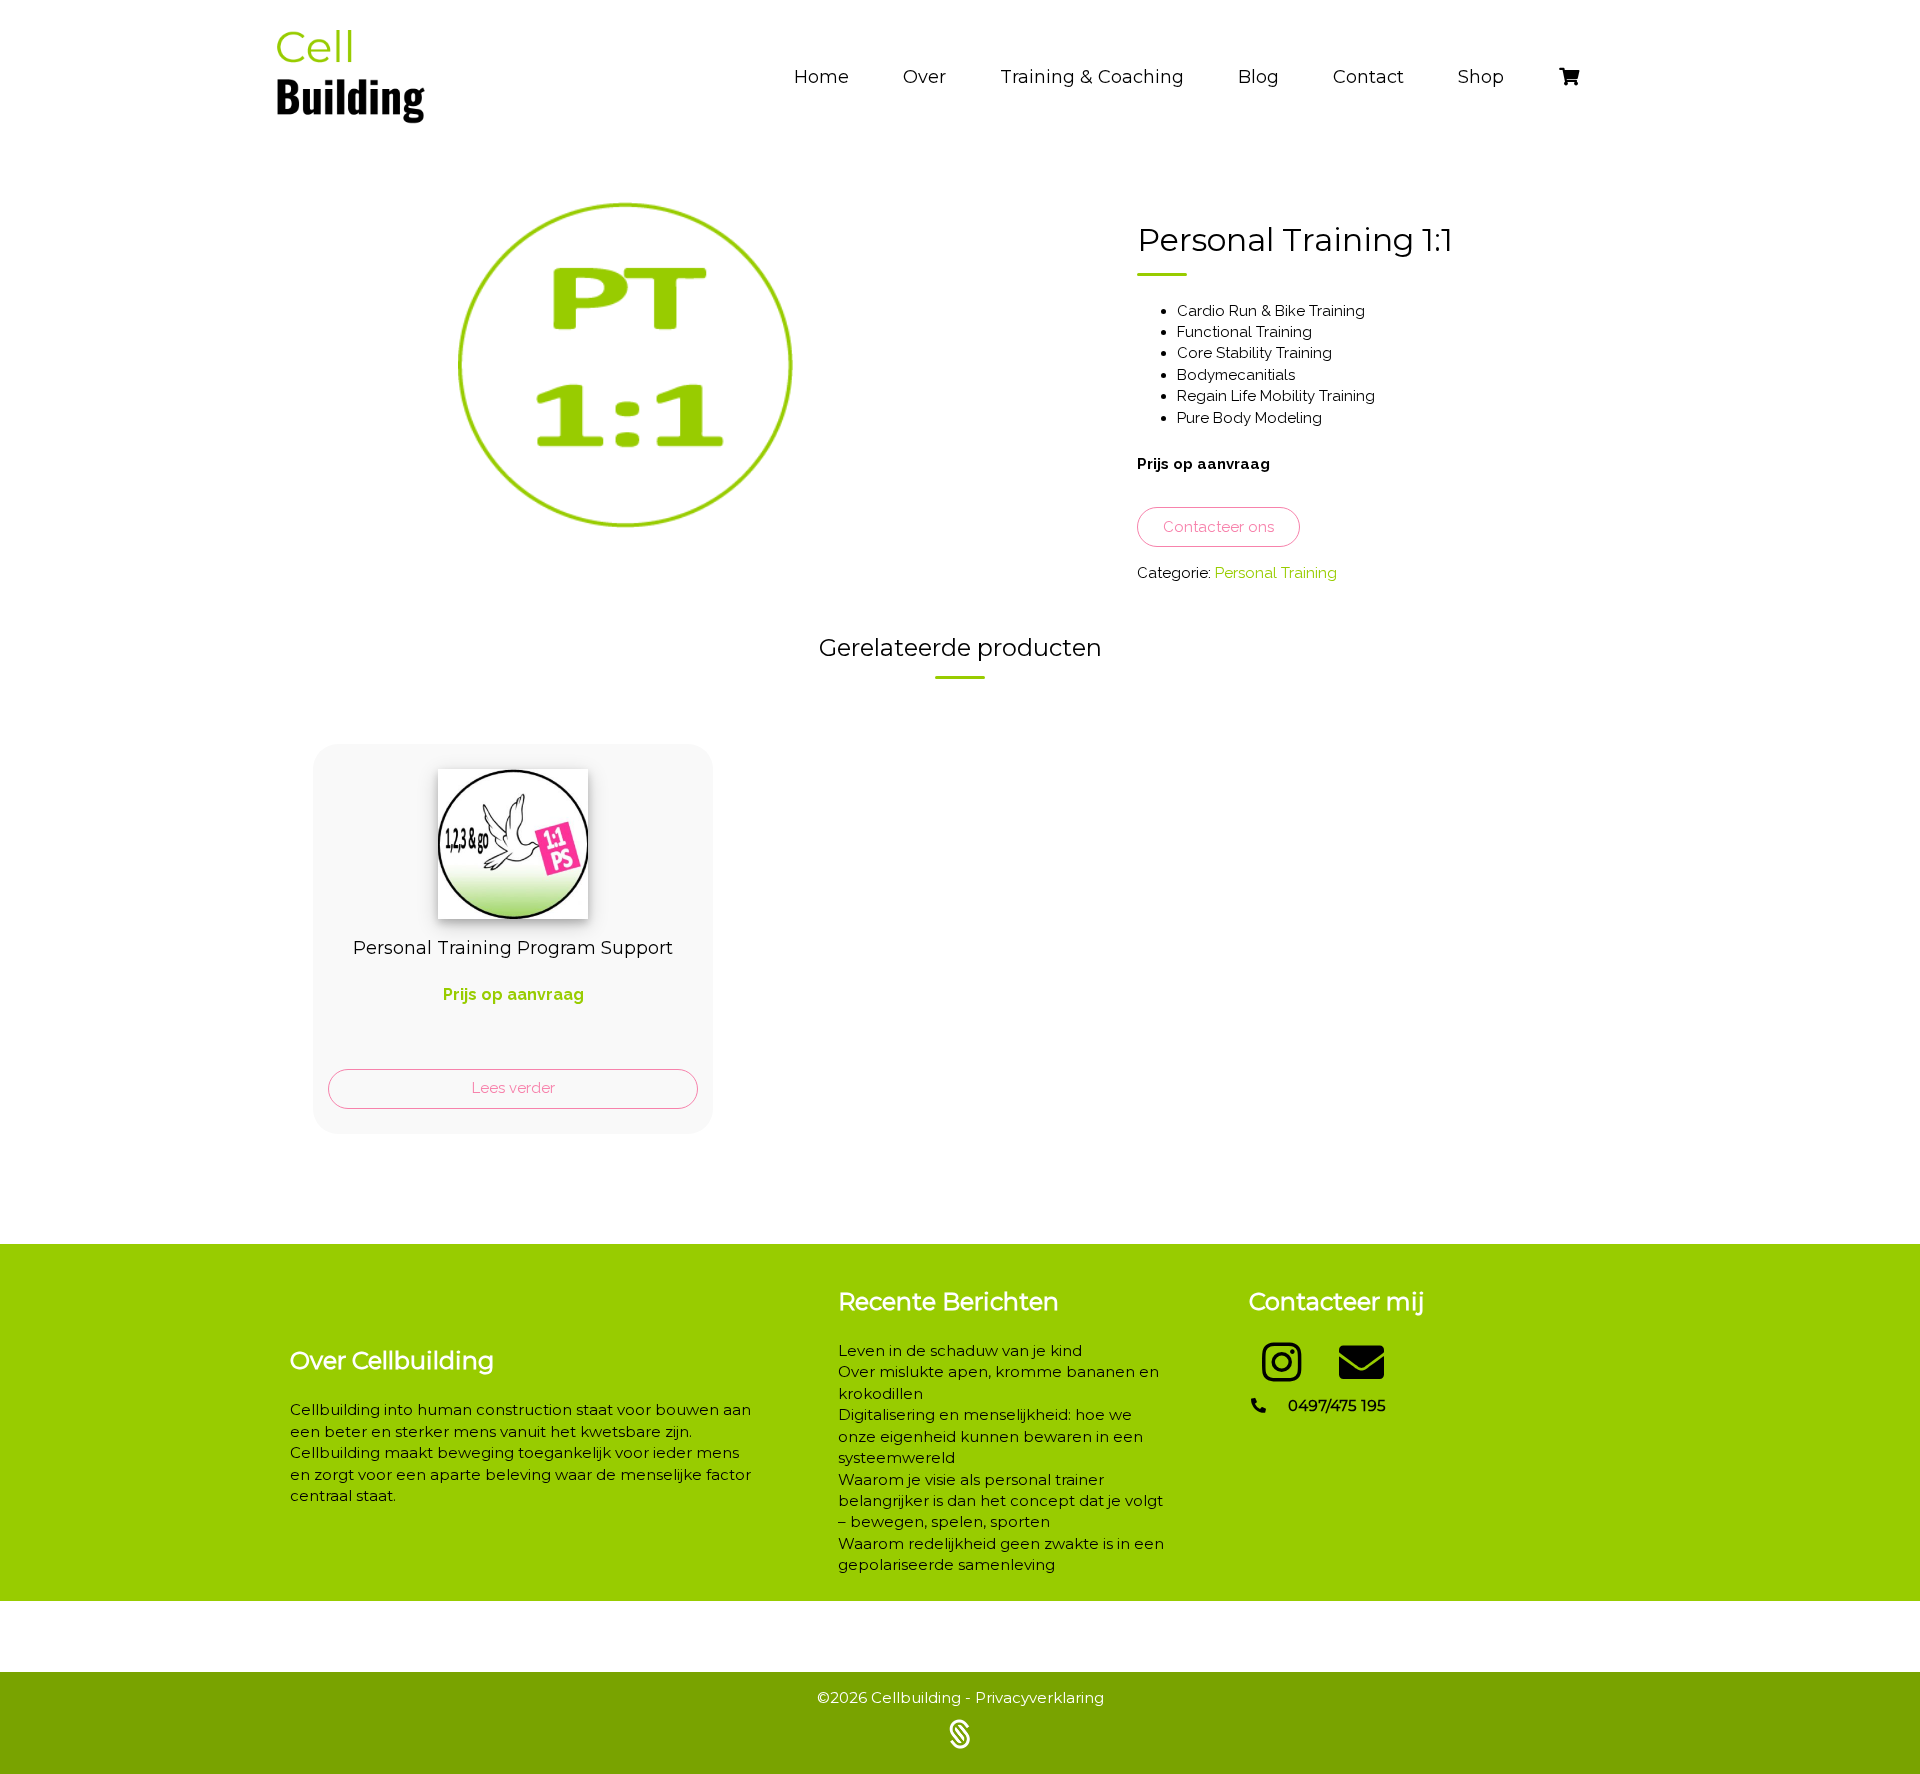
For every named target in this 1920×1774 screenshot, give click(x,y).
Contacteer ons (1218, 527)
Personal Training (1276, 573)
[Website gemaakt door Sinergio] (960, 1731)
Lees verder (513, 1088)
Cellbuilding (918, 1697)
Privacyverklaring (1039, 1697)
